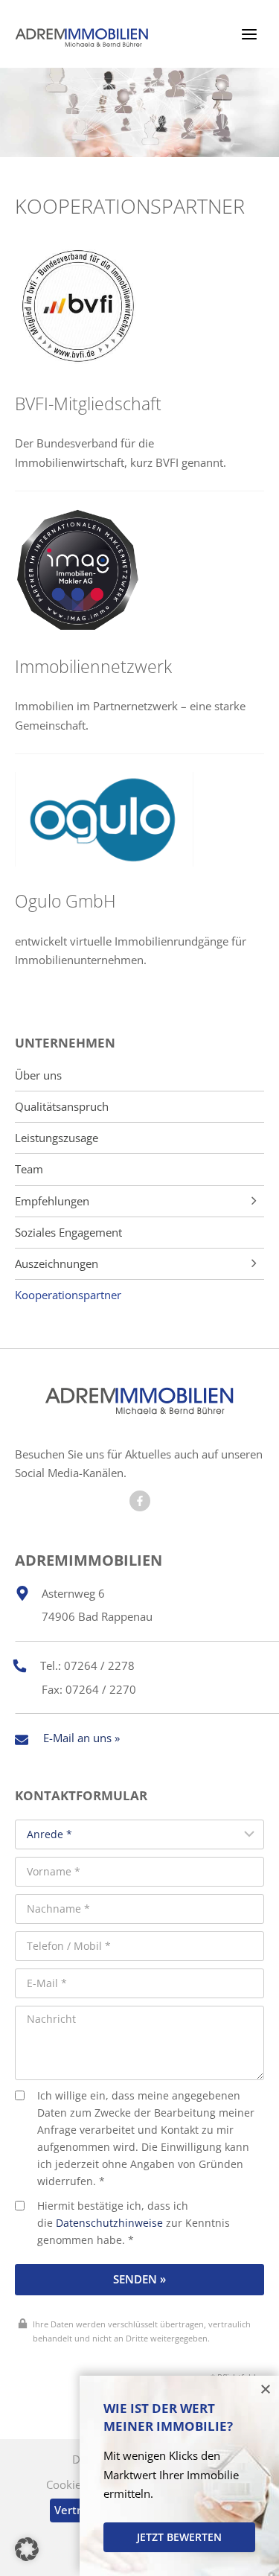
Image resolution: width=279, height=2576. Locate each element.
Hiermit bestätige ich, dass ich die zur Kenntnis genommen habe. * (134, 2223)
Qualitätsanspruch (62, 1107)
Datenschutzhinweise (109, 2223)
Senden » (139, 2279)
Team (29, 1169)
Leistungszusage (57, 1138)
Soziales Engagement (68, 1233)
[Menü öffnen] (249, 34)
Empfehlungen (52, 1201)
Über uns (38, 1075)
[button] (27, 2549)
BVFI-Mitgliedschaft (88, 404)
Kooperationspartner (68, 1295)
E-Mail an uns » (81, 1738)
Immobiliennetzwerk (93, 667)
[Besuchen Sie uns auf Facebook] (140, 1501)
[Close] (266, 2389)
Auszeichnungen (57, 1264)
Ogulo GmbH (65, 901)
